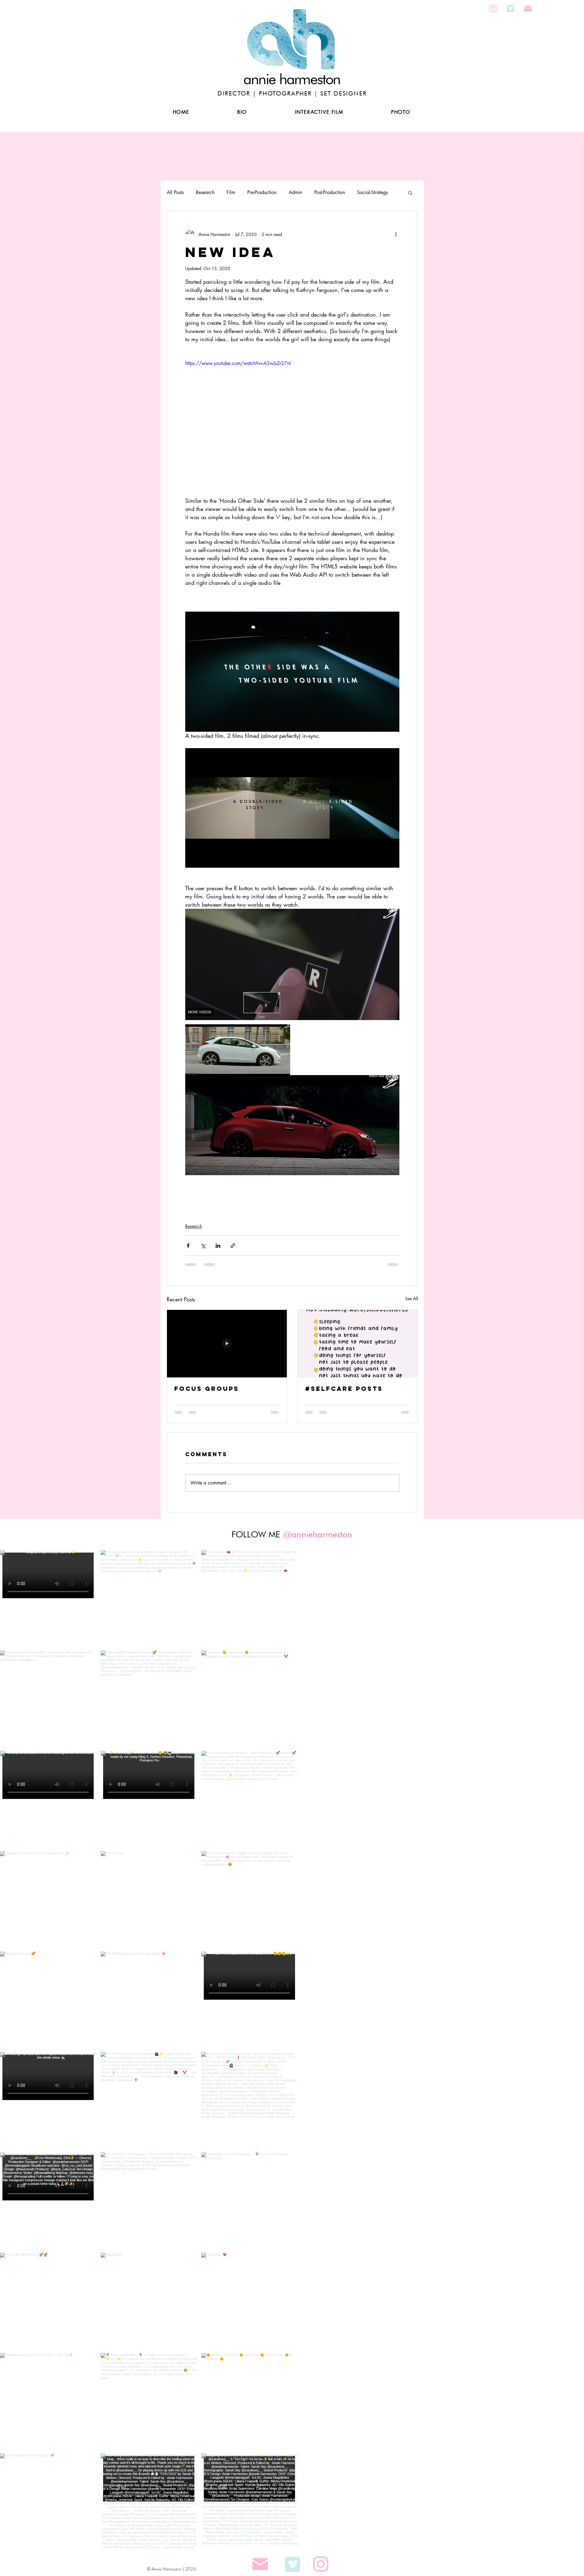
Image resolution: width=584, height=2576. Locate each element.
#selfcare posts (344, 1389)
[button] (344, 71)
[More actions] (396, 234)
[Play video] (292, 420)
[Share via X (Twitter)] (203, 1246)
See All (412, 1298)
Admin (295, 192)
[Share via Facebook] (188, 1246)
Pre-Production (262, 192)
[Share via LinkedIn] (218, 1246)
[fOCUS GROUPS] (227, 1344)
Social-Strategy (373, 192)
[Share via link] (233, 1246)
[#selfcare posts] (358, 1344)
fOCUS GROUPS (207, 1389)
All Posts (175, 192)
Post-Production (330, 192)
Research (205, 192)
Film (231, 192)
